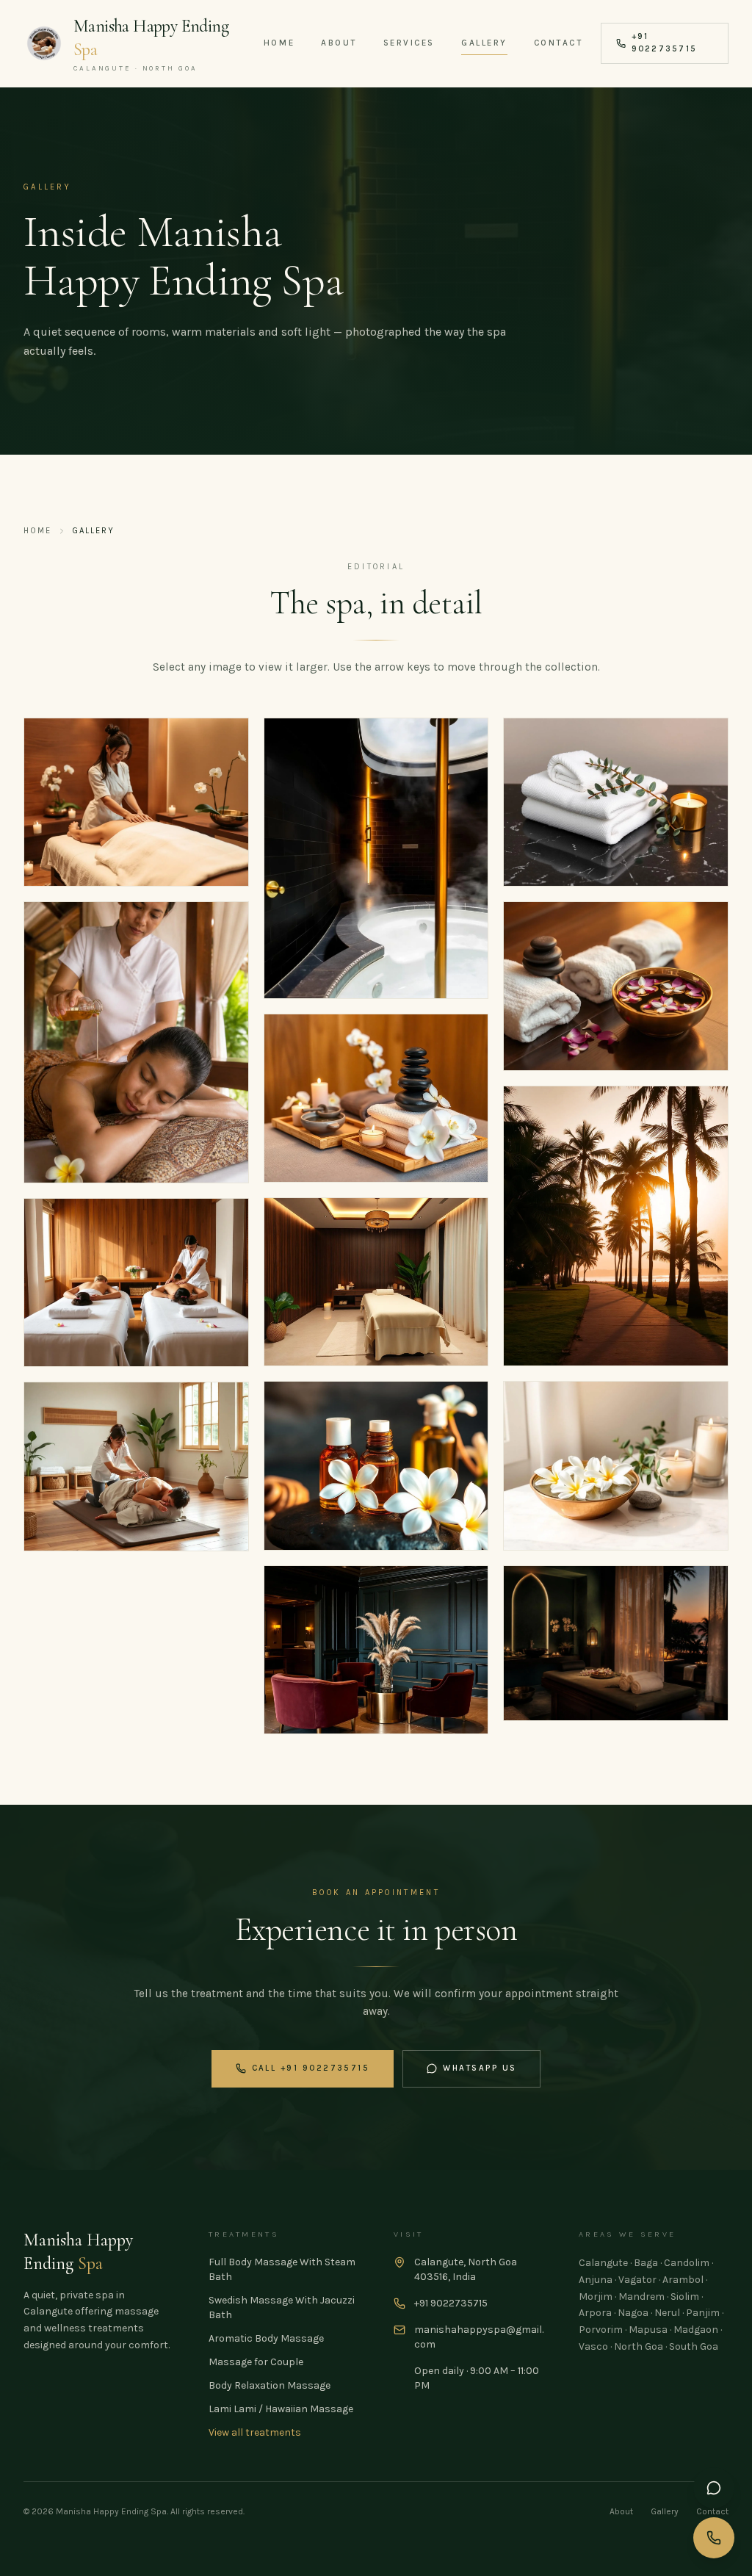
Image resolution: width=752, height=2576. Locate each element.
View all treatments (255, 2432)
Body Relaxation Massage (270, 2385)
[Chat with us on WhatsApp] (714, 2488)
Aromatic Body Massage (266, 2338)
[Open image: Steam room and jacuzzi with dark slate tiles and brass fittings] (376, 858)
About (339, 43)
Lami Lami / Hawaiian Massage (281, 2409)
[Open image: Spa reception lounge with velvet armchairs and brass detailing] (376, 1650)
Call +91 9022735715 (311, 2068)
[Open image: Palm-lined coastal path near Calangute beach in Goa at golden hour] (616, 1226)
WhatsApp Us (480, 2068)
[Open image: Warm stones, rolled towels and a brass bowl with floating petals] (616, 986)
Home (279, 43)
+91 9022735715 (664, 43)
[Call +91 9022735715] (714, 2538)
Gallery (484, 43)
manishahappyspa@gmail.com (479, 2337)
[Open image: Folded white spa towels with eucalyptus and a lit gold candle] (616, 802)
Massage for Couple (256, 2362)
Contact (558, 43)
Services (409, 43)
